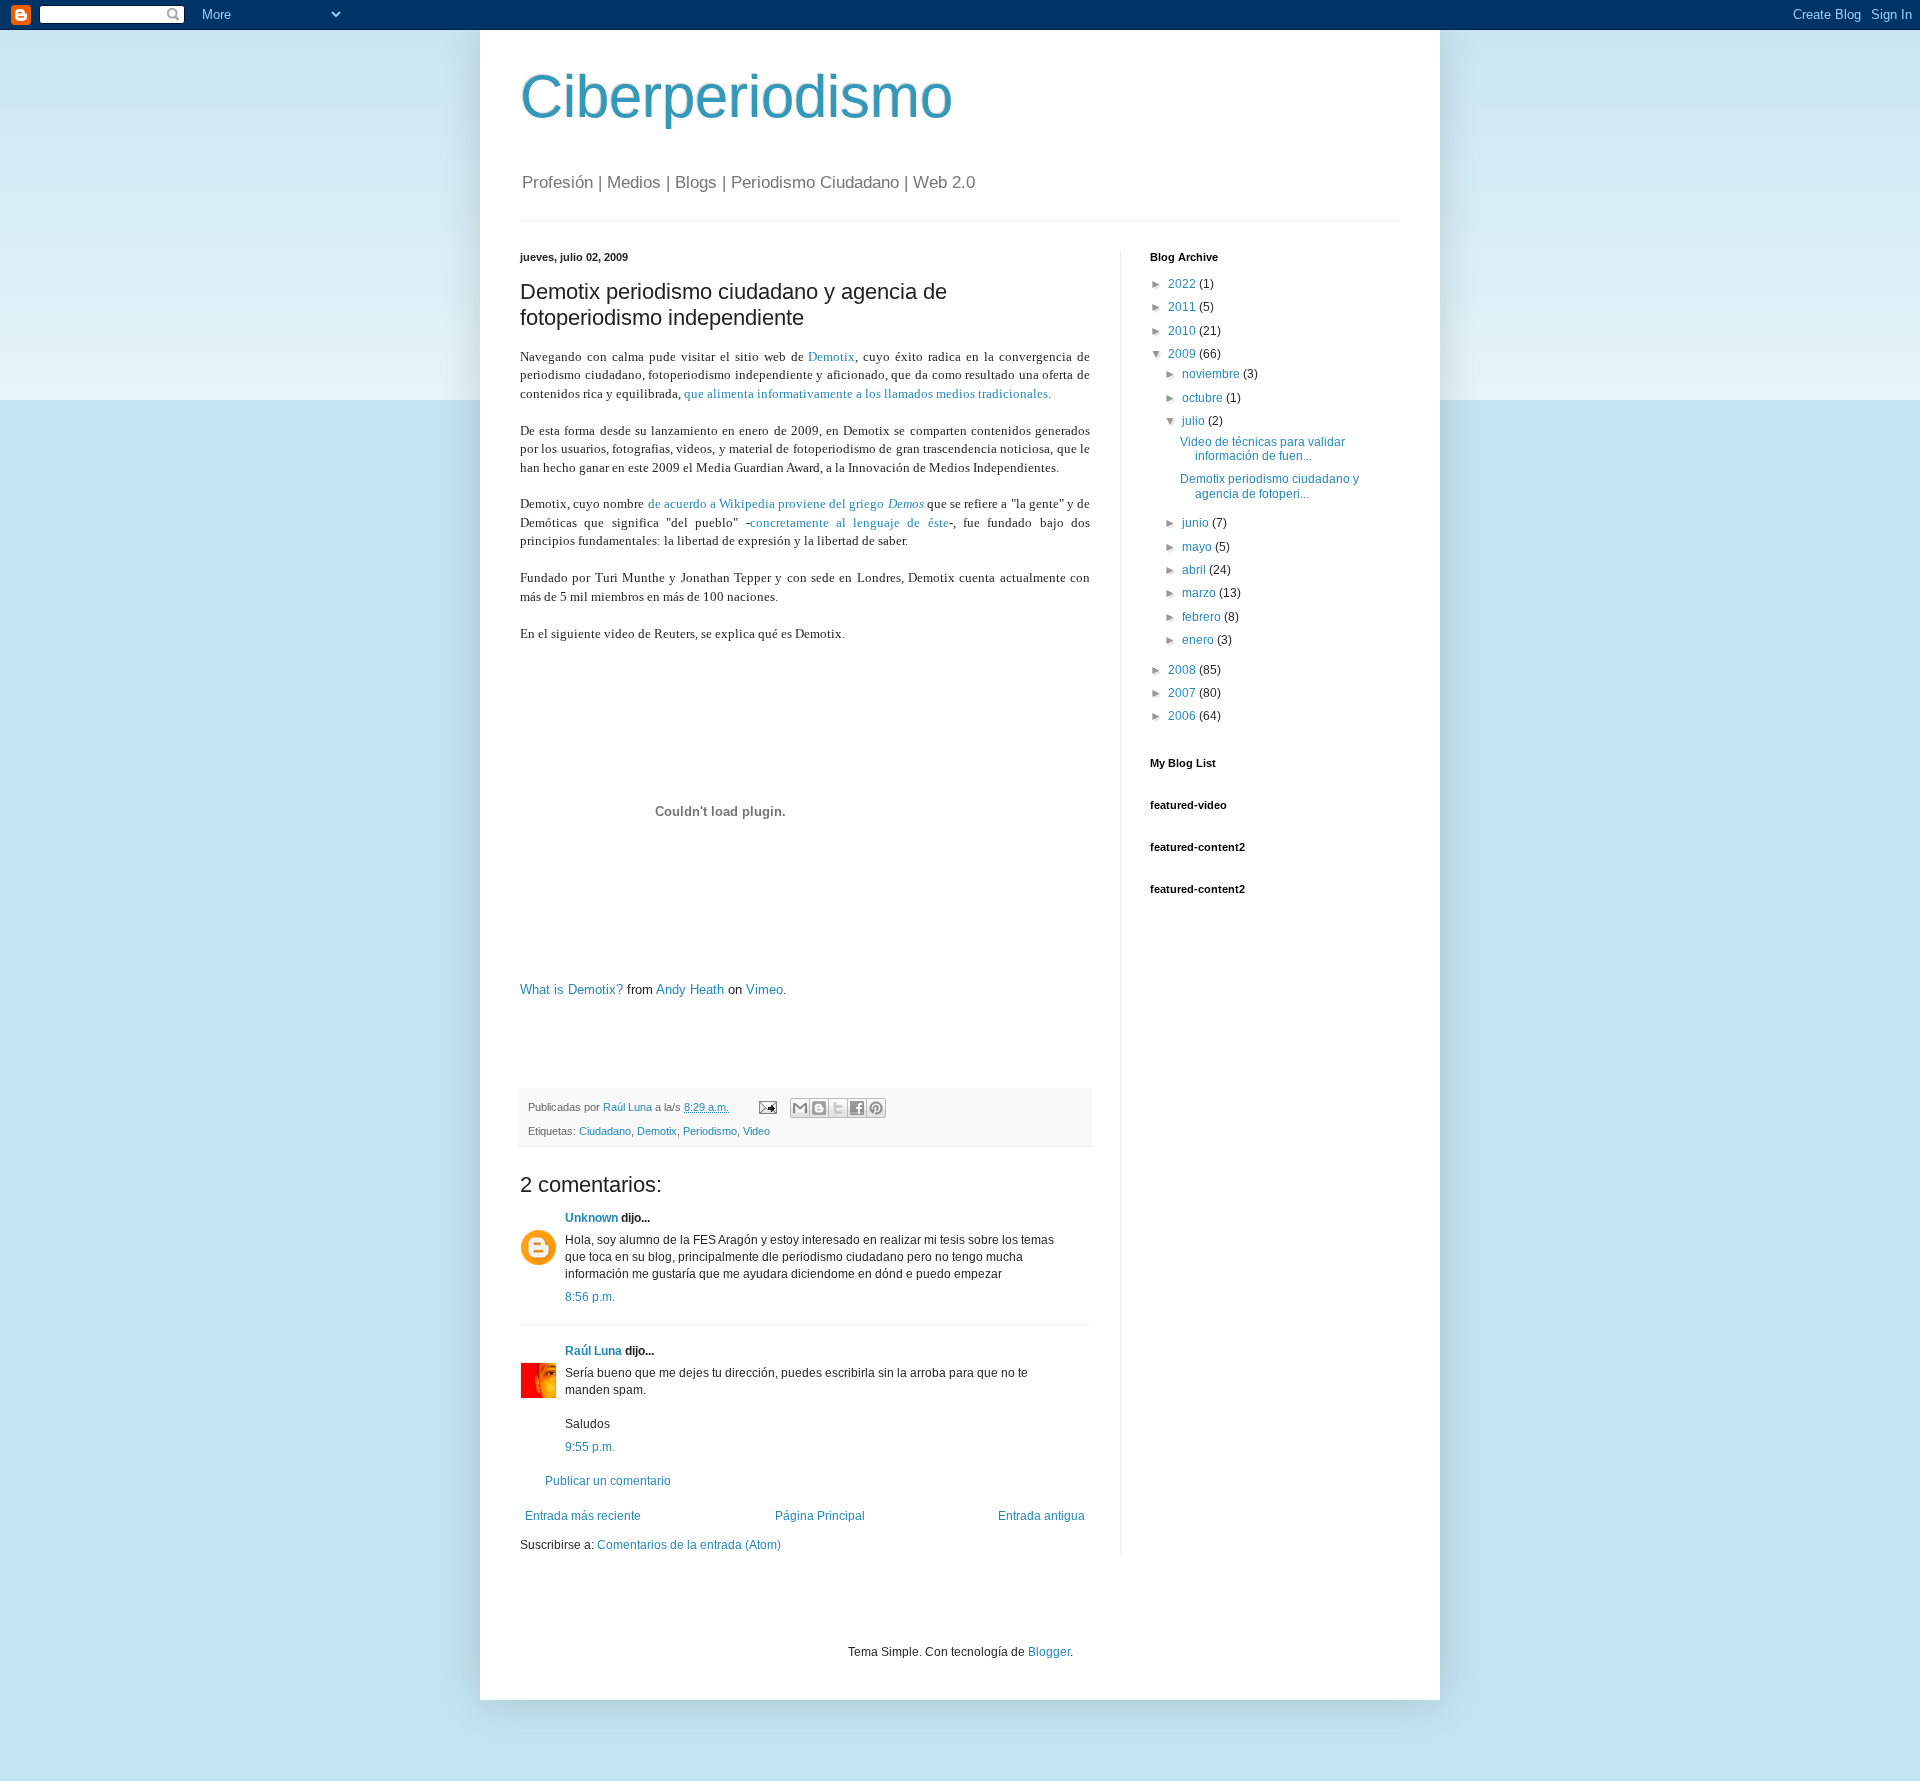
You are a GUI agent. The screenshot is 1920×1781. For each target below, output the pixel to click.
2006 (1183, 716)
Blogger (1049, 1652)
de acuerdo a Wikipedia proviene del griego (786, 503)
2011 (1183, 307)
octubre (1204, 398)
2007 (1183, 693)
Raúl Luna (593, 1351)
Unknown (591, 1218)
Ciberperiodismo (736, 96)
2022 (1183, 284)
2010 (1183, 331)
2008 (1183, 670)
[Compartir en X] (838, 1108)
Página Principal (820, 1516)
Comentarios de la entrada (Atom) (689, 1545)
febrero (1203, 617)
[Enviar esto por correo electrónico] (800, 1108)
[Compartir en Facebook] (857, 1108)
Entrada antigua (1041, 1516)
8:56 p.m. (590, 1297)
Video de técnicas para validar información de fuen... (1262, 449)
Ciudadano (605, 1131)
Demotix (831, 356)
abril (1195, 570)
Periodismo (710, 1131)
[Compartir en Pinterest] (876, 1108)
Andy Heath (690, 989)
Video (756, 1131)
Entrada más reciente (583, 1516)
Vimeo (764, 989)
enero (1199, 640)
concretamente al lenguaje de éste (849, 522)
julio (1195, 421)
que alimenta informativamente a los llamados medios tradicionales (866, 393)
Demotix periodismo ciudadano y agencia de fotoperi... (1269, 486)
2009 (1183, 354)
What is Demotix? (571, 989)
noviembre (1212, 374)
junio (1197, 523)
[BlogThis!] (819, 1108)
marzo (1200, 593)
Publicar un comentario (608, 1481)
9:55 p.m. (590, 1447)
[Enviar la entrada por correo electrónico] (767, 1107)
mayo (1198, 547)
